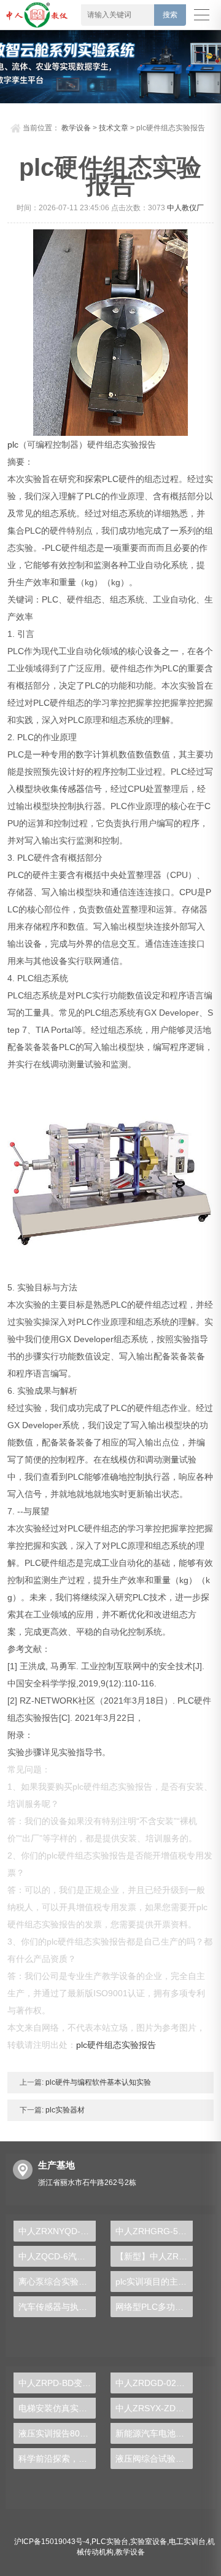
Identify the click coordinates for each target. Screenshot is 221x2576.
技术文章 (114, 128)
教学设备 (76, 128)
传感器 (72, 789)
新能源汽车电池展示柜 (154, 2433)
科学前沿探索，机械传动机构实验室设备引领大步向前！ (57, 2459)
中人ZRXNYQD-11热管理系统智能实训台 (57, 2231)
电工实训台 (187, 2542)
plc (13, 444)
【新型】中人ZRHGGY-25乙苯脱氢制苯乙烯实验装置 (154, 2256)
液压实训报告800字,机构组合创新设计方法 (57, 2433)
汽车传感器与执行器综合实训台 (57, 2307)
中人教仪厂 (185, 208)
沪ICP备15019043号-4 (52, 2542)
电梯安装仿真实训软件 (57, 2408)
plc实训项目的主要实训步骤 (154, 2282)
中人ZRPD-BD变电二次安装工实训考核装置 (57, 2383)
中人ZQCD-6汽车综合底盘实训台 (57, 2256)
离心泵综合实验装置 (57, 2282)
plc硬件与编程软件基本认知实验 (97, 2082)
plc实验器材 (64, 2110)
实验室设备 (149, 2542)
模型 (25, 789)
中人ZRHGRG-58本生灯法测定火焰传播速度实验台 (154, 2231)
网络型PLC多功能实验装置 (154, 2307)
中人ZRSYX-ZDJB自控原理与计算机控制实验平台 (154, 2408)
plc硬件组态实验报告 (116, 2045)
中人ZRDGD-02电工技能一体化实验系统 (154, 2383)
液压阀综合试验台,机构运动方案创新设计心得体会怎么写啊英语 (154, 2459)
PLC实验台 (110, 2542)
